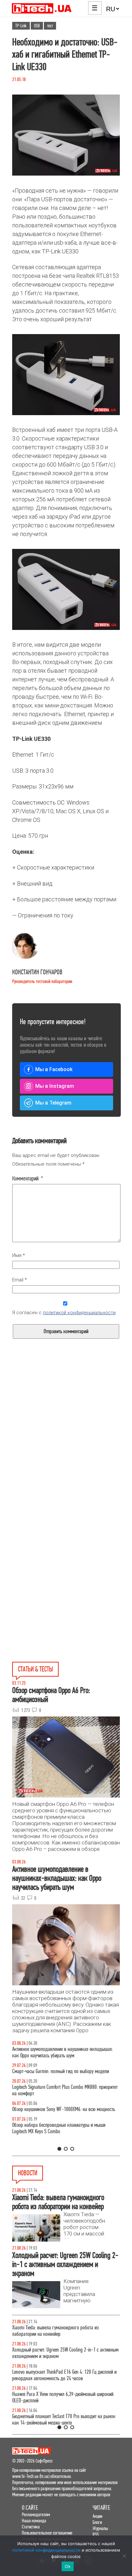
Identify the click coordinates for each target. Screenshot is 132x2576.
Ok (68, 2566)
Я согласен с (64, 1313)
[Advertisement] (66, 1448)
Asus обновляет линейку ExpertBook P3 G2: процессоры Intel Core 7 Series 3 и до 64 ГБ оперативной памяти (63, 2331)
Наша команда (34, 2521)
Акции (97, 2516)
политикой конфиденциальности (79, 1313)
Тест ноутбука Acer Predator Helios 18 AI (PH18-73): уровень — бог (59, 2141)
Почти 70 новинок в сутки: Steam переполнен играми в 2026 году (63, 2353)
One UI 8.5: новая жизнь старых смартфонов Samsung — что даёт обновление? (66, 2052)
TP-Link (21, 26)
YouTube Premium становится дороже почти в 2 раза (61, 2394)
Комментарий (28, 1179)
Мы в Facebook (54, 1069)
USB (37, 26)
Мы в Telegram (53, 1103)
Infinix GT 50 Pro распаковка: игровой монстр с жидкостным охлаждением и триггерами (56, 2097)
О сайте (30, 2508)
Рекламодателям (36, 2514)
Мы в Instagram (55, 1086)
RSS (96, 2534)
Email (20, 1280)
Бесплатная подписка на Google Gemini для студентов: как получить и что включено (63, 2413)
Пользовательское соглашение (47, 2533)
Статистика (31, 2527)
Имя (19, 1255)
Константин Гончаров (37, 972)
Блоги (97, 2522)
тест (50, 26)
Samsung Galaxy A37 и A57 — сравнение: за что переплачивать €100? (57, 2119)
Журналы (100, 2528)
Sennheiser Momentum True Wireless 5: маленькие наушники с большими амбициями (58, 2375)
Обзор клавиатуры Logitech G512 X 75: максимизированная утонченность (48, 2075)
